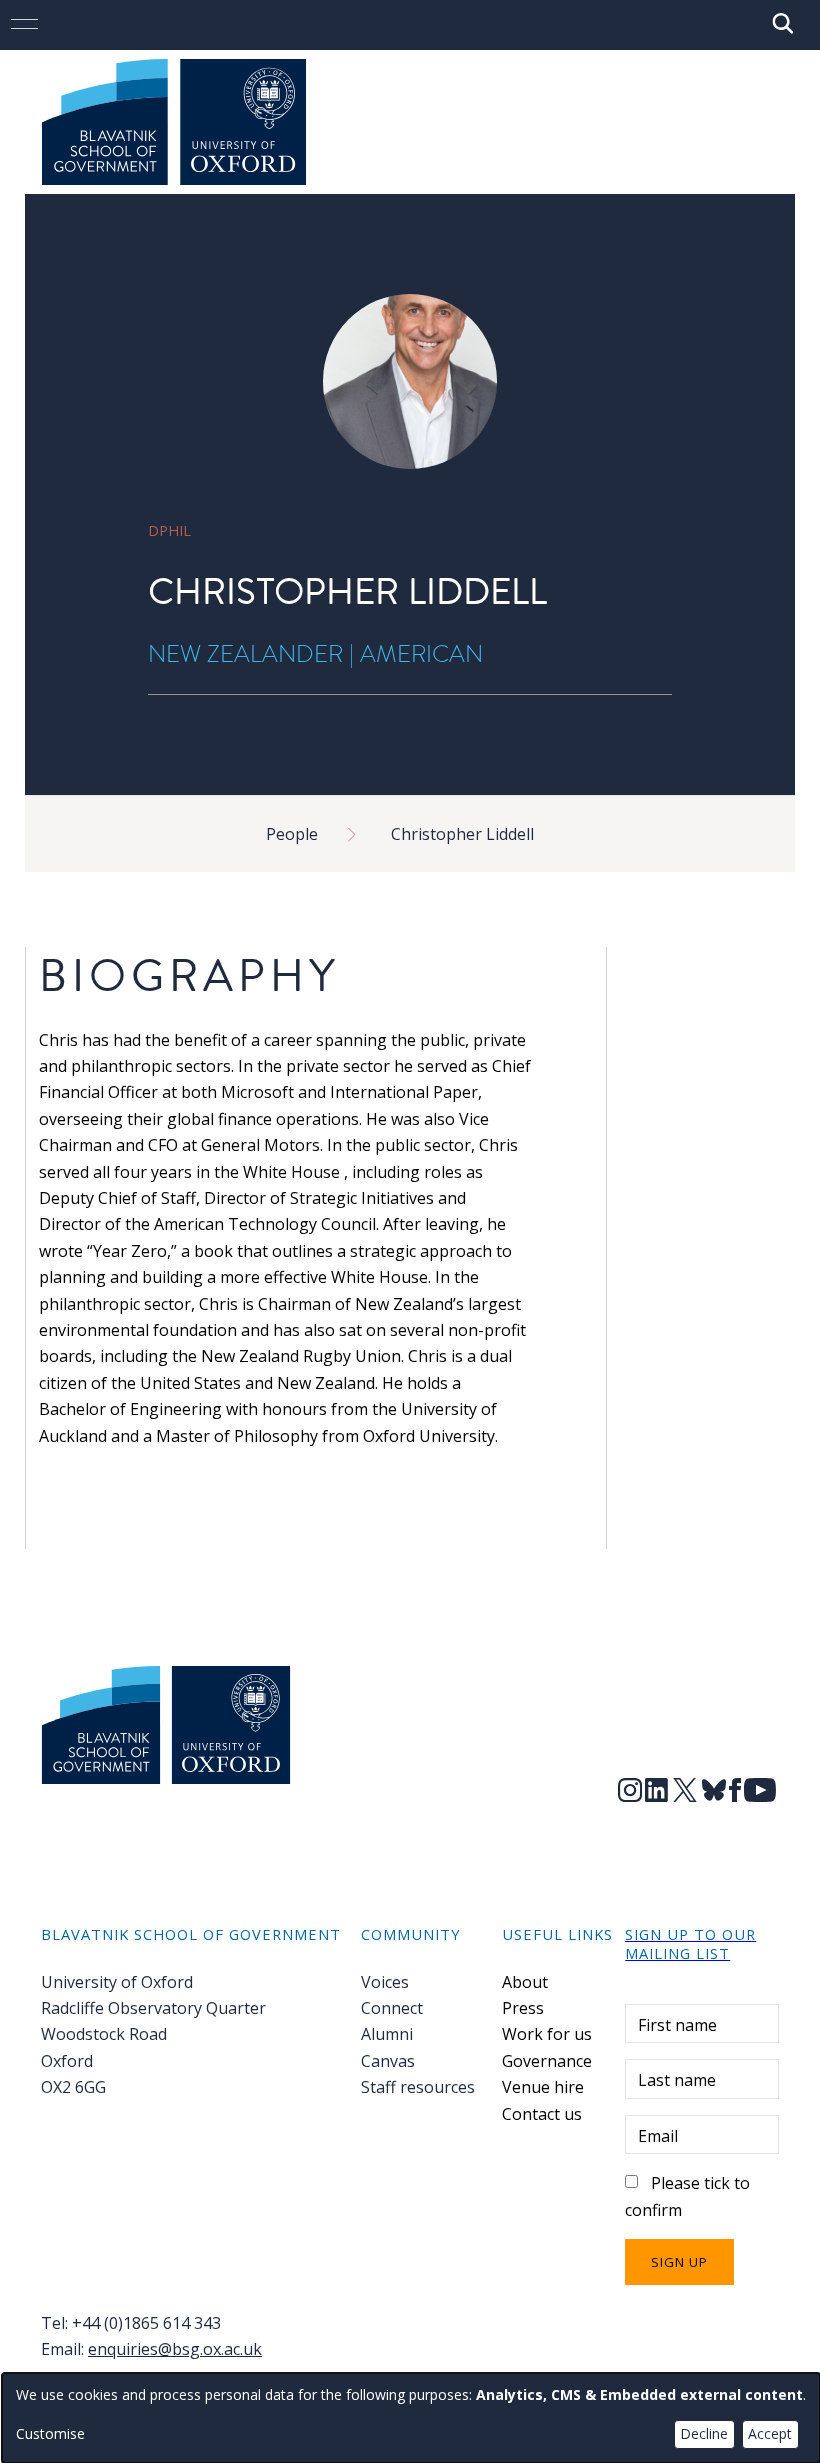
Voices (385, 1982)
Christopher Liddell (462, 834)
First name (677, 2025)
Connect (392, 2008)
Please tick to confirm (687, 2196)
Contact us (542, 2114)
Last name (677, 2080)
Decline (704, 2433)
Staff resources (418, 2087)
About (525, 1982)
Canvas (388, 2061)
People (292, 834)
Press (523, 2008)
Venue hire (543, 2087)
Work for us (547, 2034)
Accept (770, 2433)
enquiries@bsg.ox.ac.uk (175, 2349)
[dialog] (411, 2418)
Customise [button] (50, 2433)
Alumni (387, 2034)
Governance (547, 2061)
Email (658, 2136)
